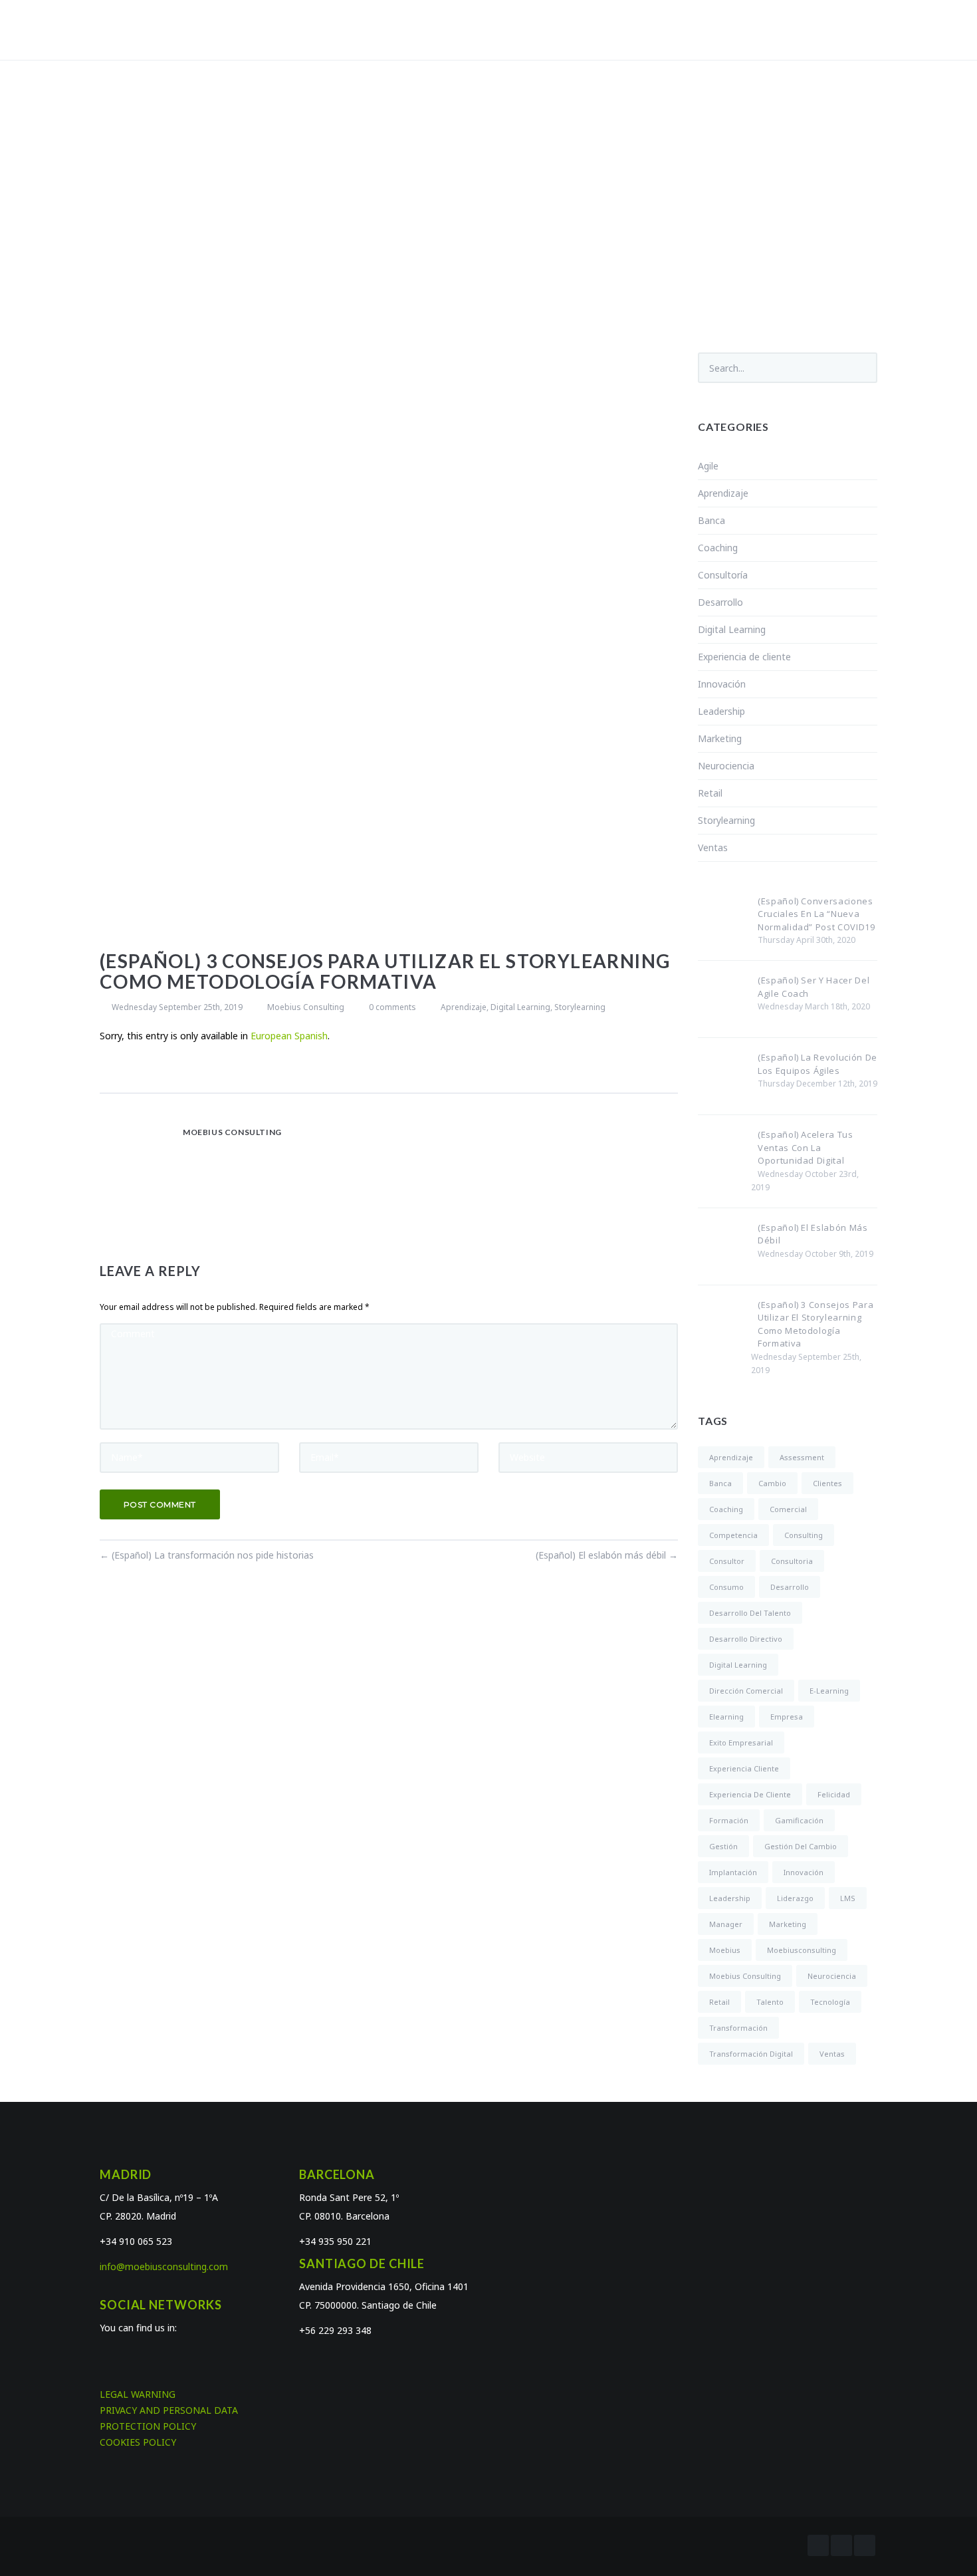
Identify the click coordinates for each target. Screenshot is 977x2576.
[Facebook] (818, 2545)
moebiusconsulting (802, 1950)
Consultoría (723, 575)
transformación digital (751, 2054)
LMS (848, 1898)
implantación (733, 1872)
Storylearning (580, 1007)
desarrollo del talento (750, 1613)
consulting (804, 1535)
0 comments (392, 1007)
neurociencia (832, 1976)
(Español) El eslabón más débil (607, 1555)
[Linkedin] (865, 2545)
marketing (788, 1924)
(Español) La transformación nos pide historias (207, 1555)
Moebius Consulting (306, 1007)
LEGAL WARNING (138, 2394)
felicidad (834, 1794)
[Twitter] (841, 2545)
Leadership (721, 711)
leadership (730, 1898)
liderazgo (795, 1898)
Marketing (720, 738)
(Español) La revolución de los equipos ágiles (817, 1064)
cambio (772, 1483)
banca (720, 1483)
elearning (726, 1717)
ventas (832, 2054)
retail (719, 2002)
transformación (738, 2028)
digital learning (738, 1665)
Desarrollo (720, 602)
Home (294, 203)
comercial (788, 1509)
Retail (710, 793)
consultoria (792, 1561)
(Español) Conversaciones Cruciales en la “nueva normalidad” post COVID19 (816, 914)
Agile (708, 466)
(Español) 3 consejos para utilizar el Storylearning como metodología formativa (815, 1324)
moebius (725, 1950)
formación (729, 1820)
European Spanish (289, 1036)
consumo (726, 1587)
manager (726, 1924)
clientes (827, 1483)
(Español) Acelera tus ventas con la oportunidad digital (806, 1147)
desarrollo (790, 1587)
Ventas (713, 847)
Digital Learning (520, 1007)
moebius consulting (745, 1976)
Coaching (718, 548)
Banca (711, 520)
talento (770, 2002)
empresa (787, 1717)
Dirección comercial (746, 1691)
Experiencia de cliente (744, 657)
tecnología (830, 2002)
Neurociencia (726, 766)
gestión (723, 1846)
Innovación (722, 684)
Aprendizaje (344, 203)
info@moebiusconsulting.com (164, 2266)
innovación (804, 1872)
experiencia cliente (744, 1768)
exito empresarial (741, 1742)
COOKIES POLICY (138, 2442)
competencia (733, 1535)
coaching (726, 1509)
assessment (802, 1457)
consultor (727, 1561)
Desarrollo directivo (746, 1639)
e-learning (829, 1691)
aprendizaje (731, 1457)
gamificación (799, 1820)
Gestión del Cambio (801, 1846)
